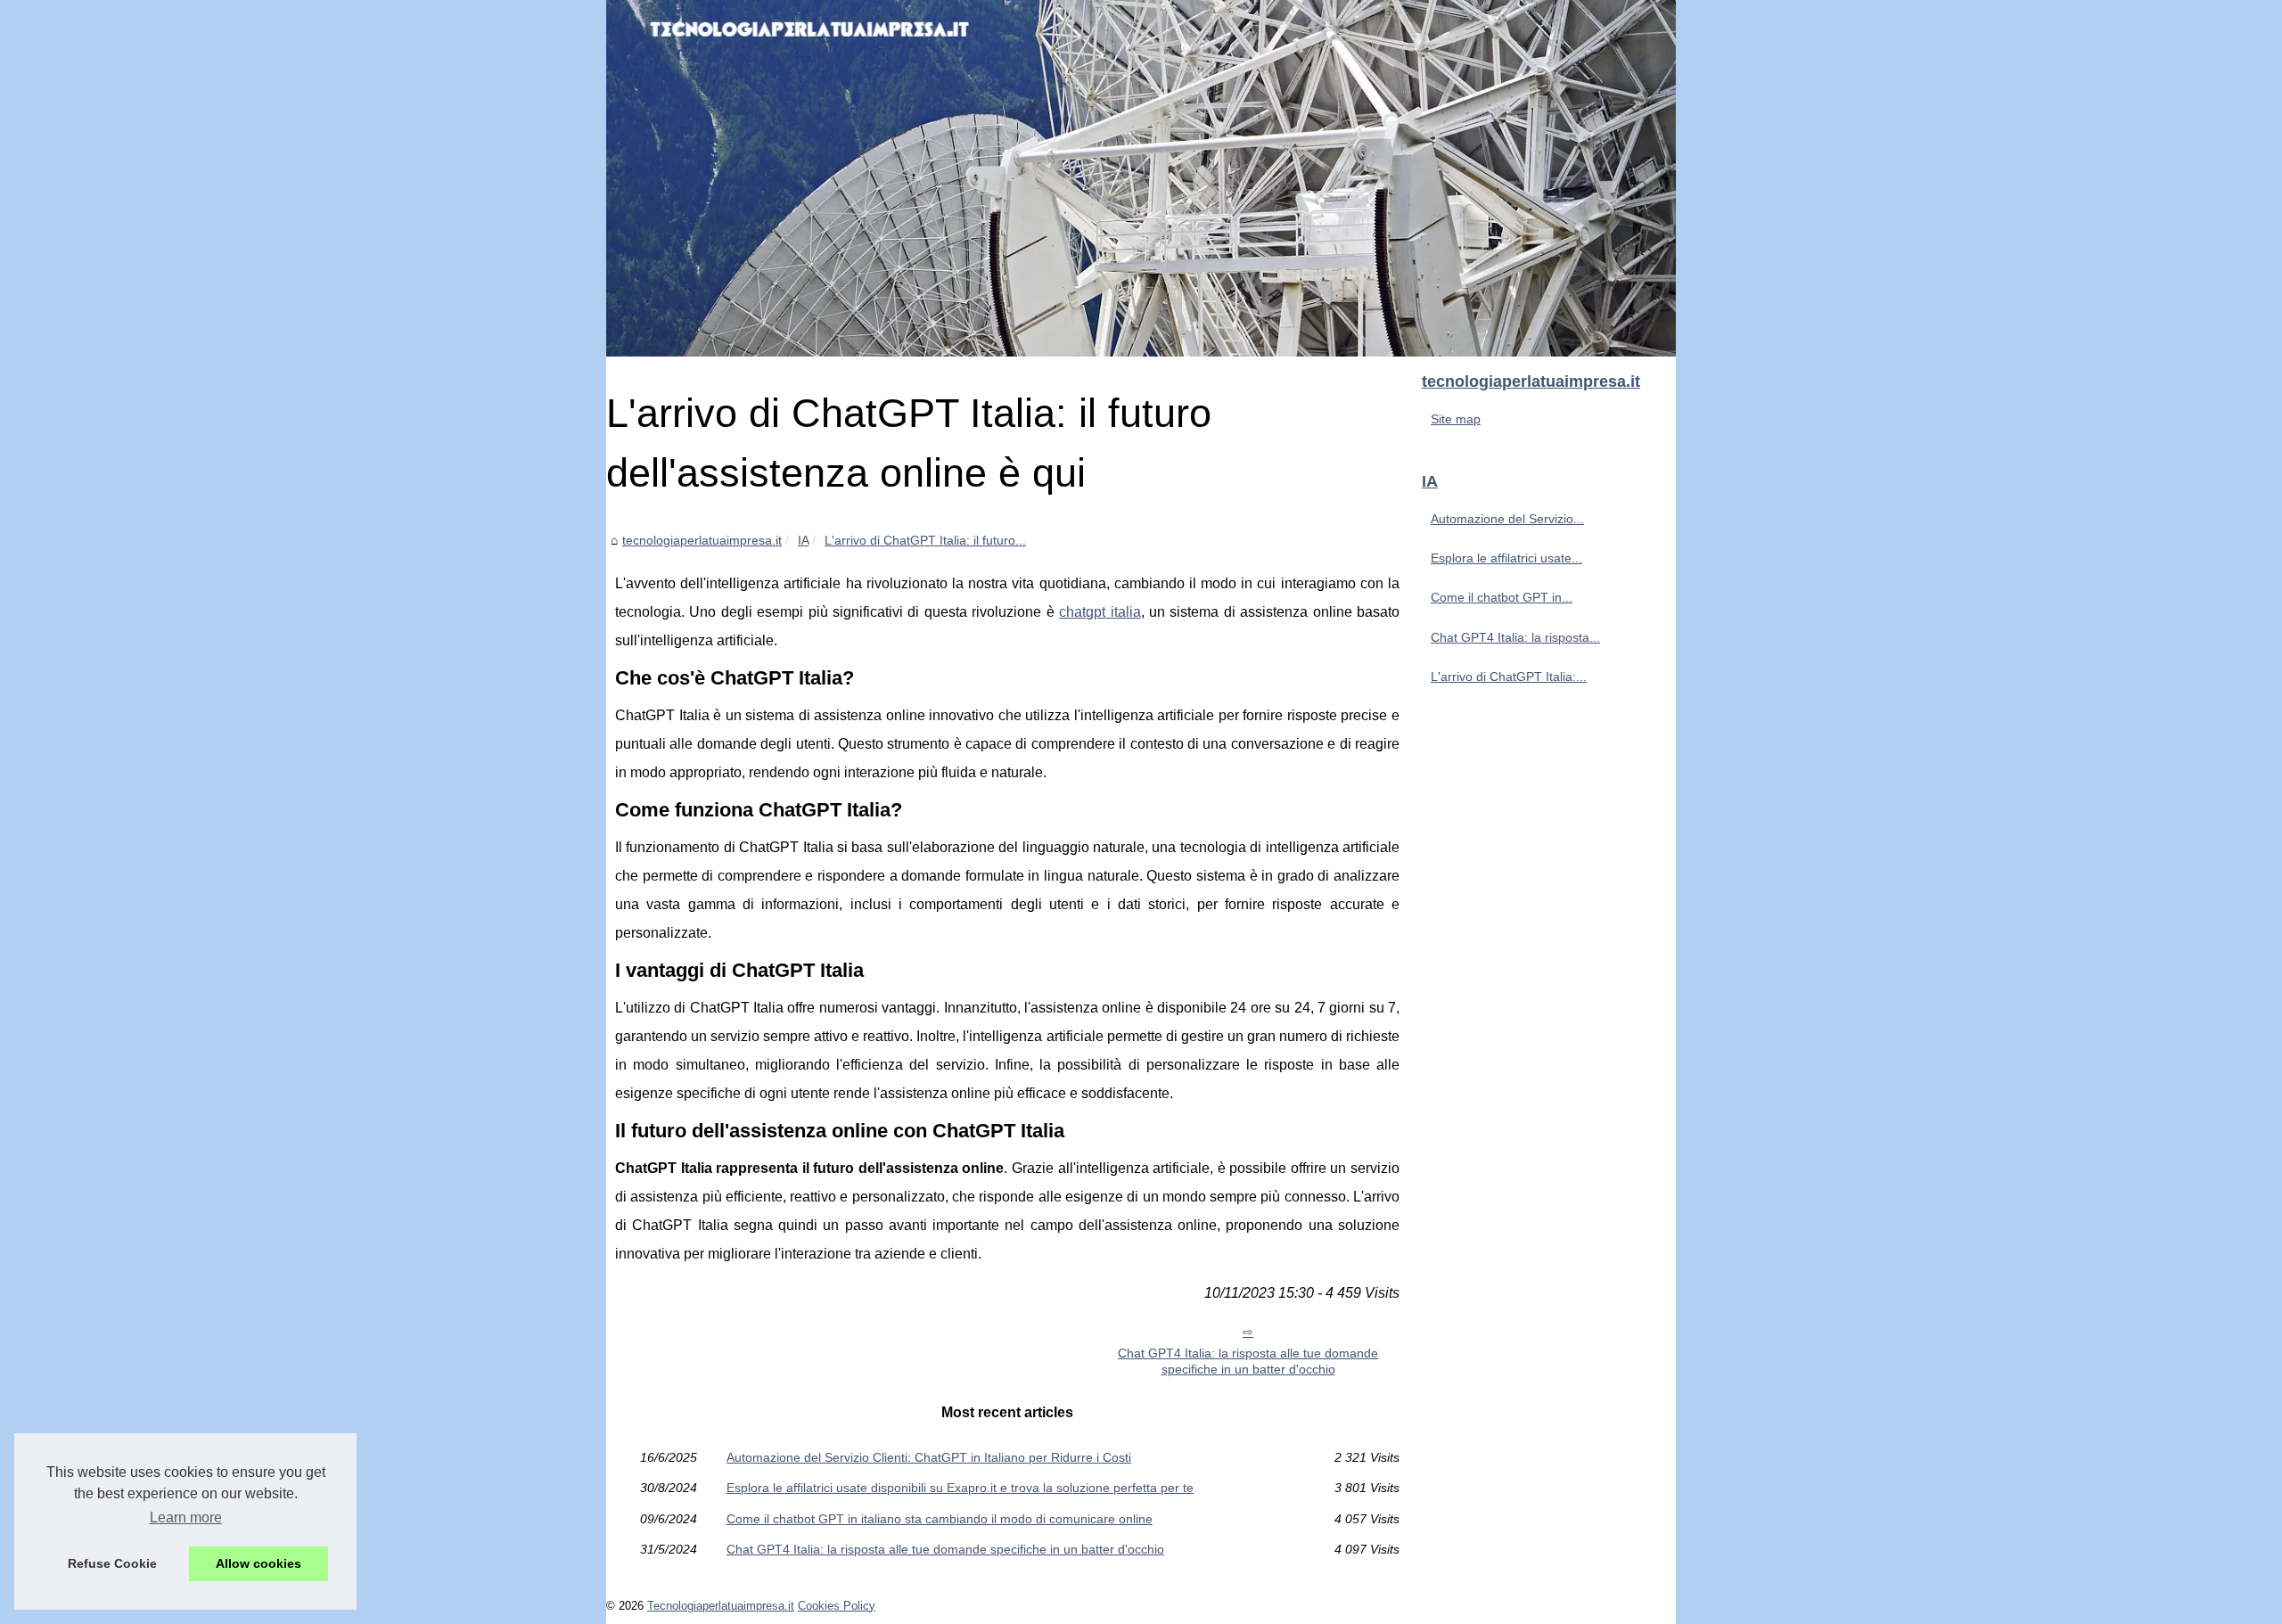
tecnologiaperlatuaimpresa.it (702, 540)
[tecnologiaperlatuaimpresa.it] (1141, 178)
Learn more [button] (186, 1517)
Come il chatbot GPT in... (1502, 597)
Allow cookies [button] (259, 1563)
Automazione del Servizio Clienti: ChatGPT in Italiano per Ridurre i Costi (929, 1457)
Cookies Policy (837, 1606)
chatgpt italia (1100, 612)
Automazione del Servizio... (1507, 519)
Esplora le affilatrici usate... (1506, 558)
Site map (1456, 419)
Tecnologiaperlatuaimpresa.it (721, 1606)
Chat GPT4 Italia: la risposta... (1515, 637)
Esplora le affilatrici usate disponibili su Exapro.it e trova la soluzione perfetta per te (960, 1488)
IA (803, 540)
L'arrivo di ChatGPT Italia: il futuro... (925, 540)
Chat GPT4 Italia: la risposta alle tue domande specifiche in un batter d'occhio (1248, 1362)
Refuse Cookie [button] (112, 1563)
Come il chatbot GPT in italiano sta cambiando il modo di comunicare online (940, 1519)
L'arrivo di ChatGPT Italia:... (1509, 677)
